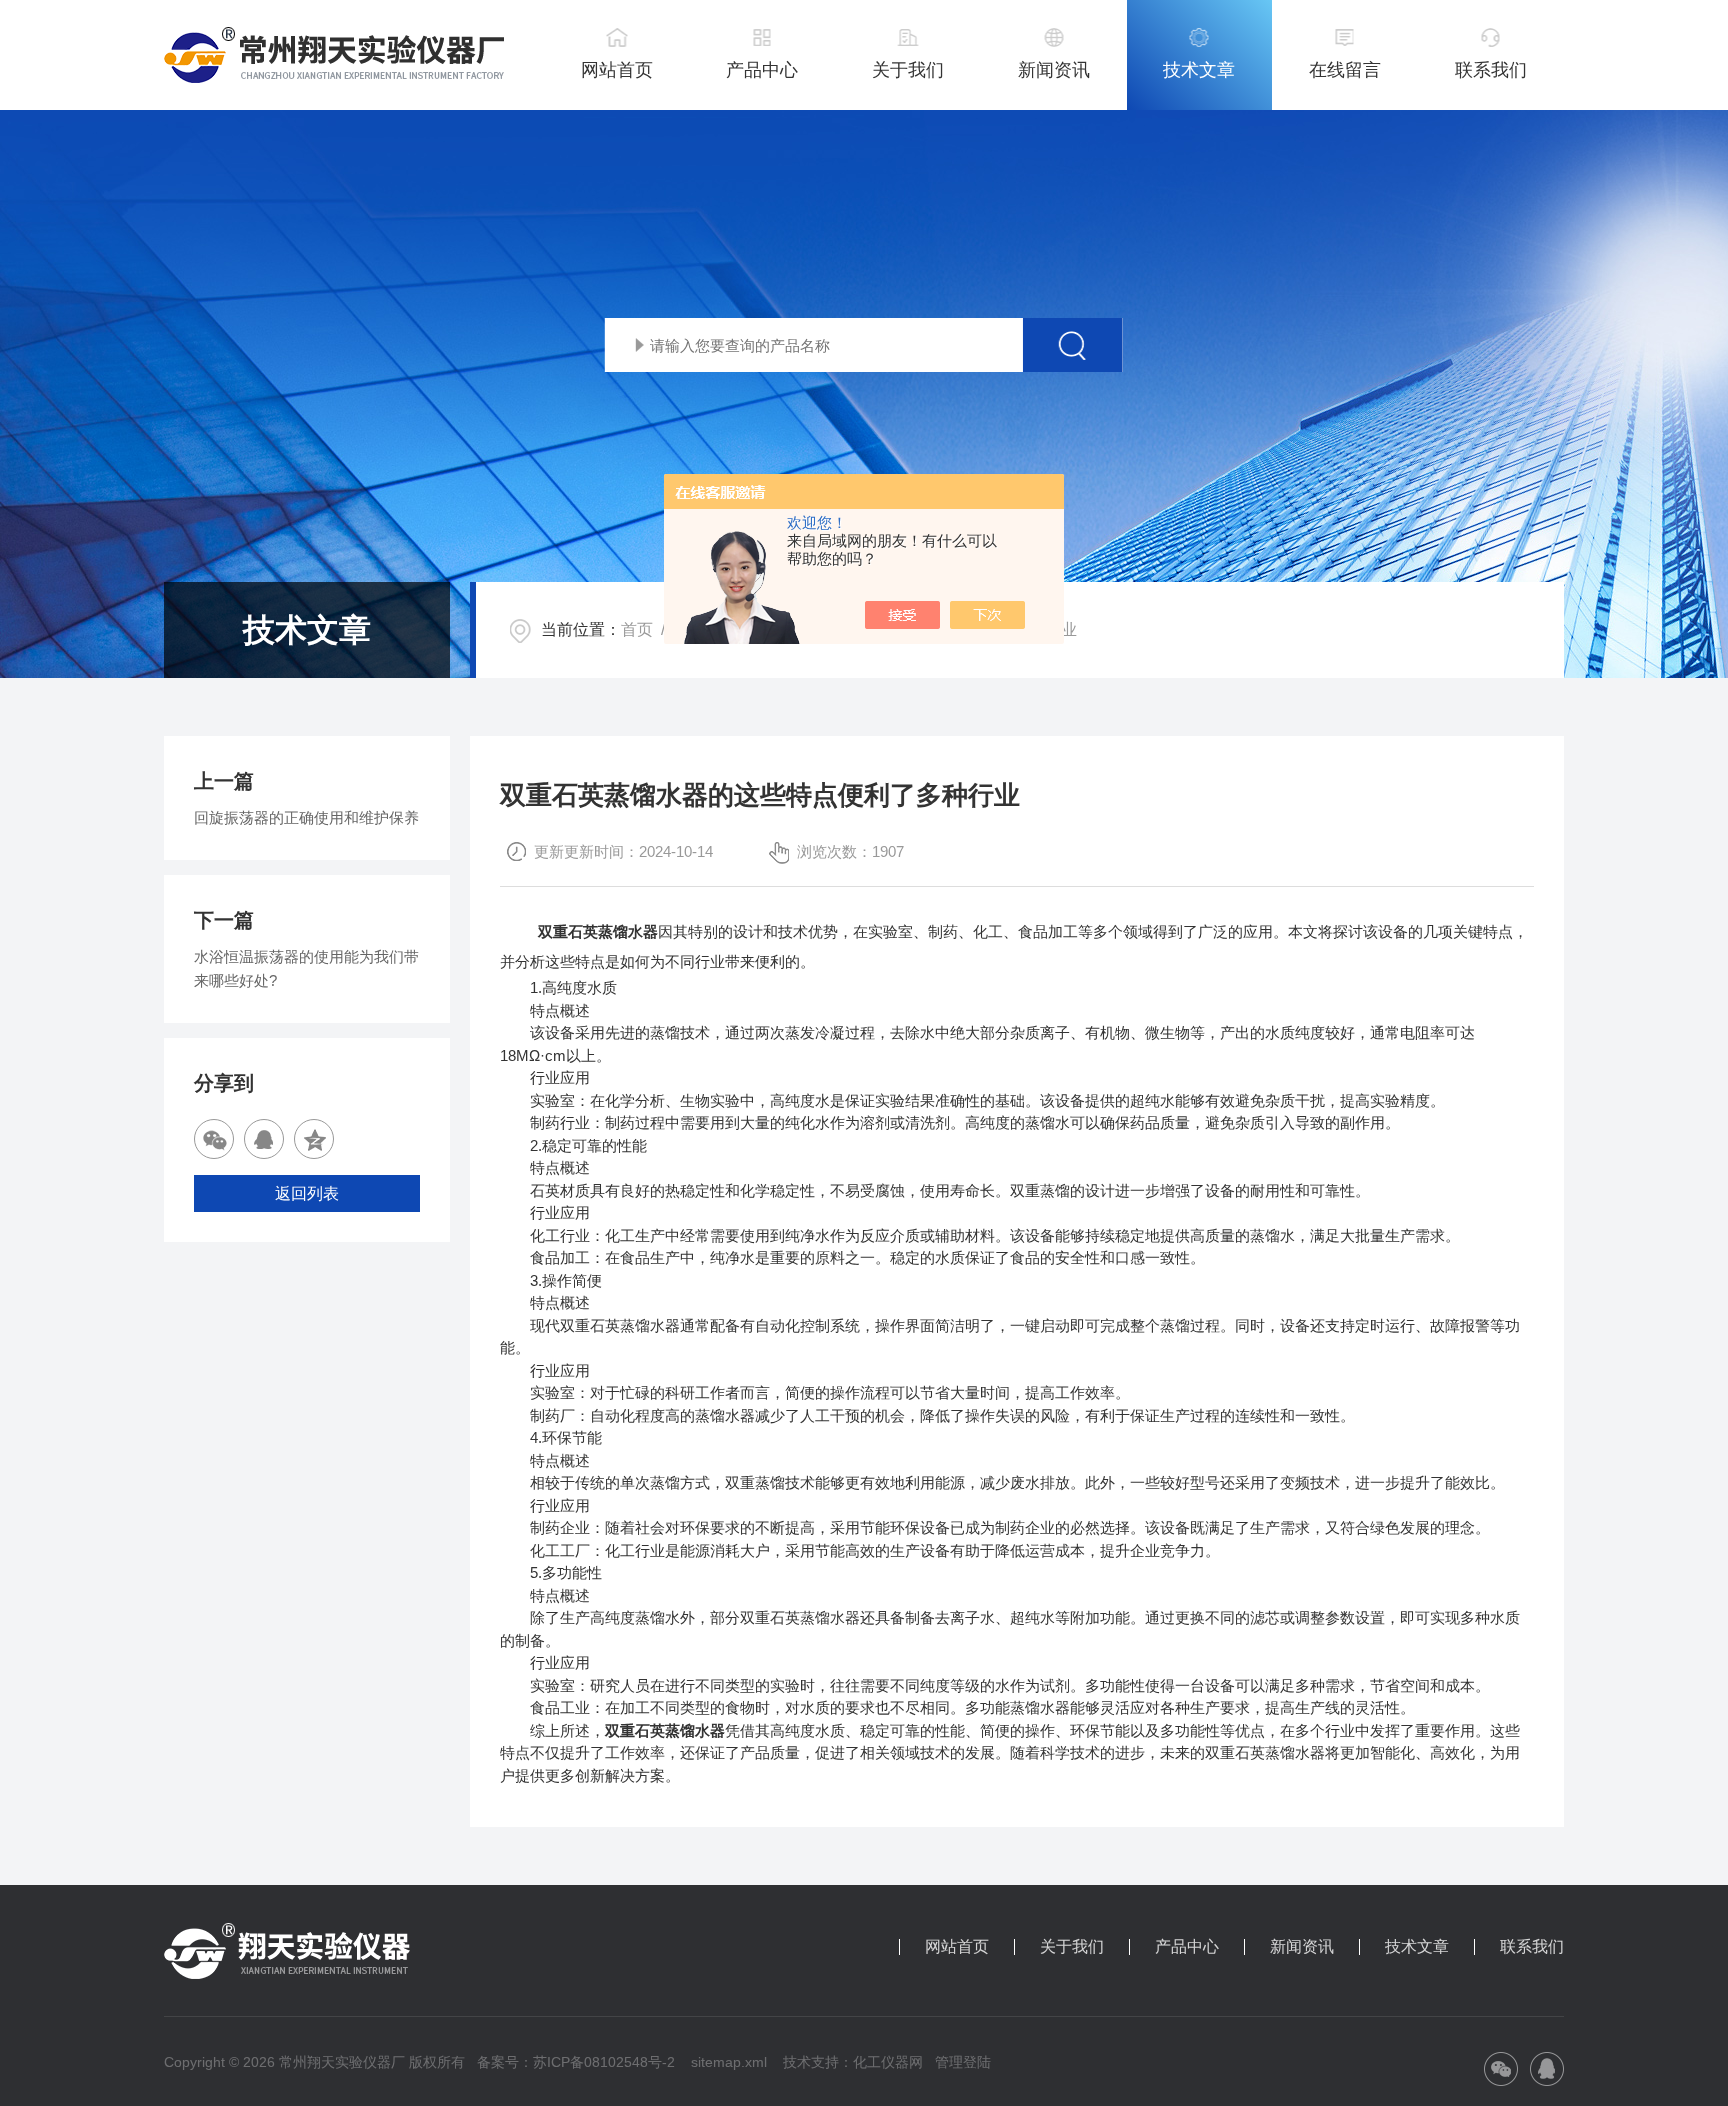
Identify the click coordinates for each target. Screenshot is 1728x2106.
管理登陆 (963, 2062)
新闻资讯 (1054, 70)
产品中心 (762, 70)
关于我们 (908, 70)
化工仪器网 (888, 2062)
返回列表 (307, 1193)
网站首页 (617, 70)
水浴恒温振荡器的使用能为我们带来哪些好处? (306, 968)
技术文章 (1199, 70)
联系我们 (1491, 70)
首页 (637, 629)
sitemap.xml (729, 2062)
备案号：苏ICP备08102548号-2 (576, 2062)
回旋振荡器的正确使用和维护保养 (306, 817)
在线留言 (1345, 70)
